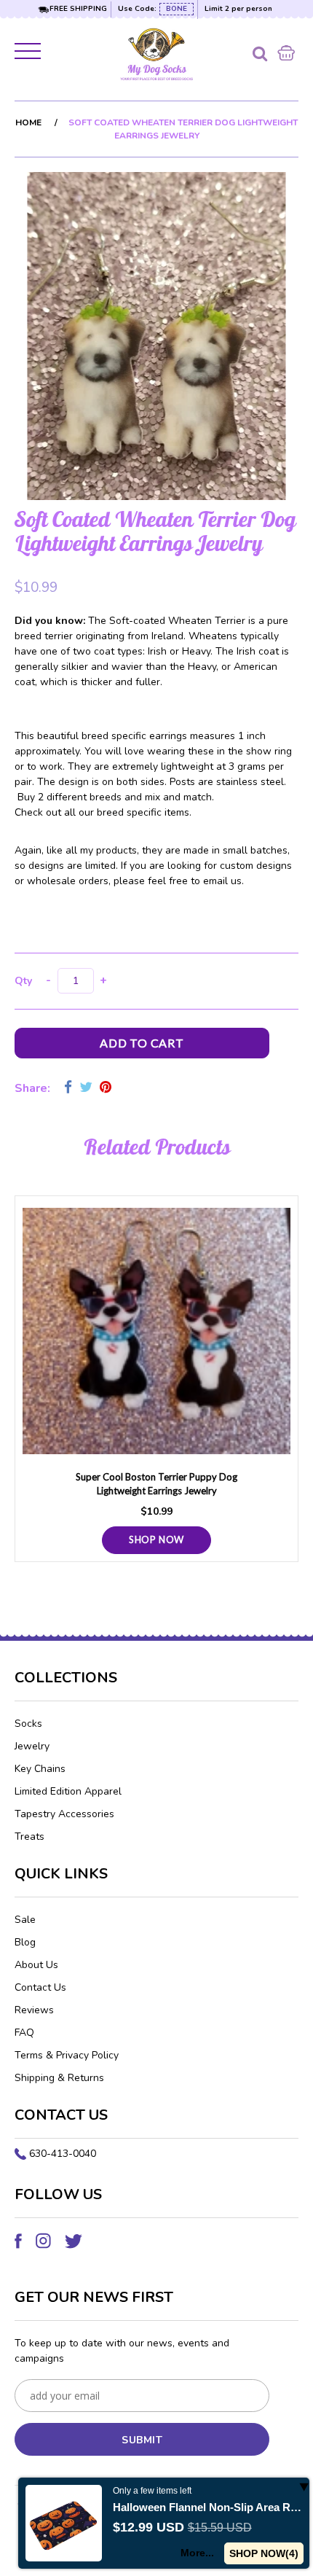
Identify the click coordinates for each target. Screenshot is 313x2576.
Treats (29, 1837)
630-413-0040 (63, 2154)
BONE (177, 9)
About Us (36, 1965)
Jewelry (32, 1746)
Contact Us (40, 1987)
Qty (23, 981)
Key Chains (40, 1769)
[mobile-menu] (29, 54)
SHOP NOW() (264, 2553)
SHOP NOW (156, 1539)
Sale (25, 1920)
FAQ (24, 2033)
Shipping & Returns (59, 2078)
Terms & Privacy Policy (67, 2055)
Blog (25, 1942)
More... (197, 2553)
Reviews (34, 2010)
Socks (28, 1724)
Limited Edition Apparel (68, 1791)
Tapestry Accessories (64, 1814)
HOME (28, 122)
